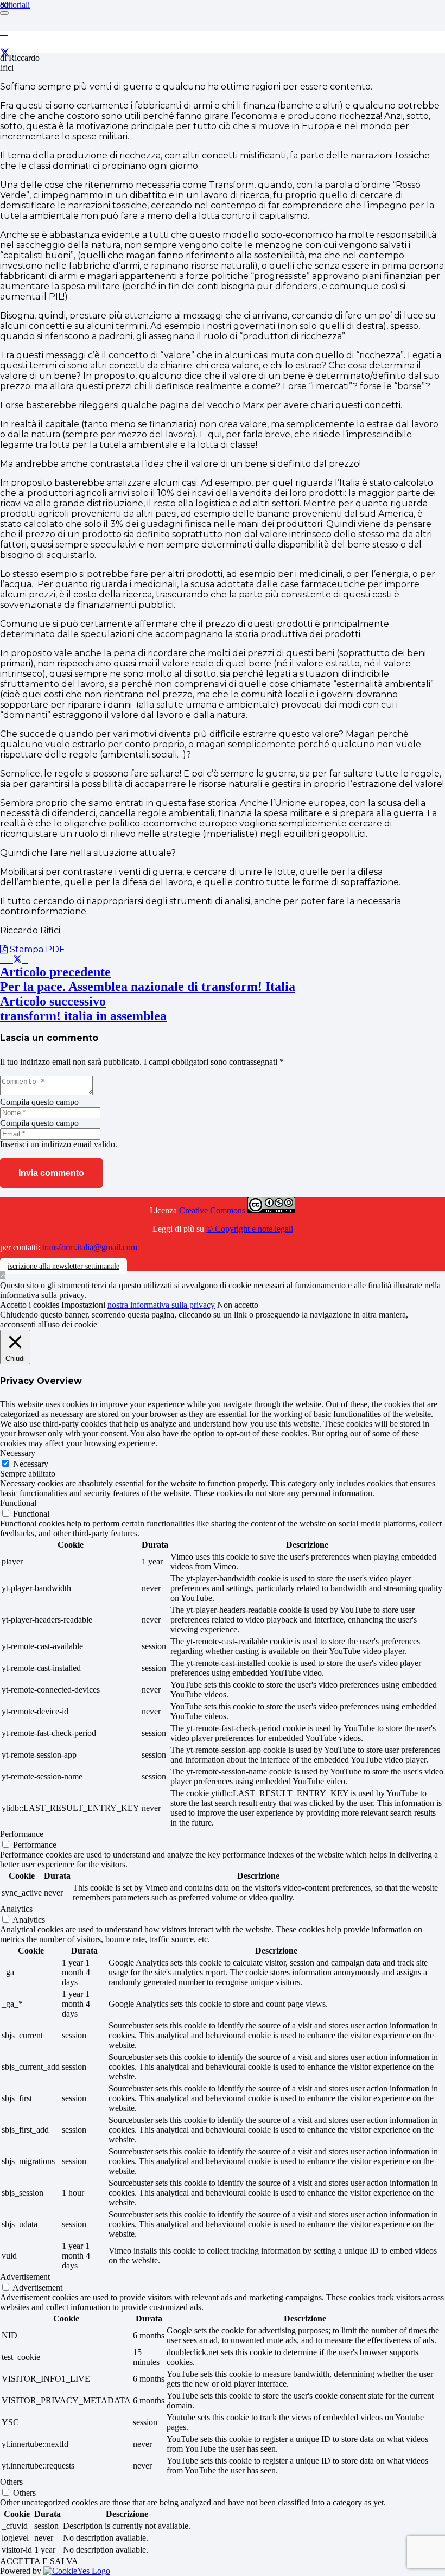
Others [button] (11, 2482)
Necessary (31, 1464)
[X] (5, 53)
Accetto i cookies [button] (30, 1305)
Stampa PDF (36, 949)
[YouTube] (4, 75)
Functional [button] (18, 1503)
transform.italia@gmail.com (90, 1247)
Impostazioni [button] (83, 1305)
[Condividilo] (10, 960)
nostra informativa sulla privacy (161, 1305)
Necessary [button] (18, 1453)
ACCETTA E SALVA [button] (39, 2561)
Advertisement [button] (25, 2277)
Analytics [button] (16, 1909)
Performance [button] (22, 1834)
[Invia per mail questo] (3, 960)
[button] (3, 1276)
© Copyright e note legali (250, 1229)
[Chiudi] (4, 13)
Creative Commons (213, 1210)
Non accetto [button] (238, 1305)
